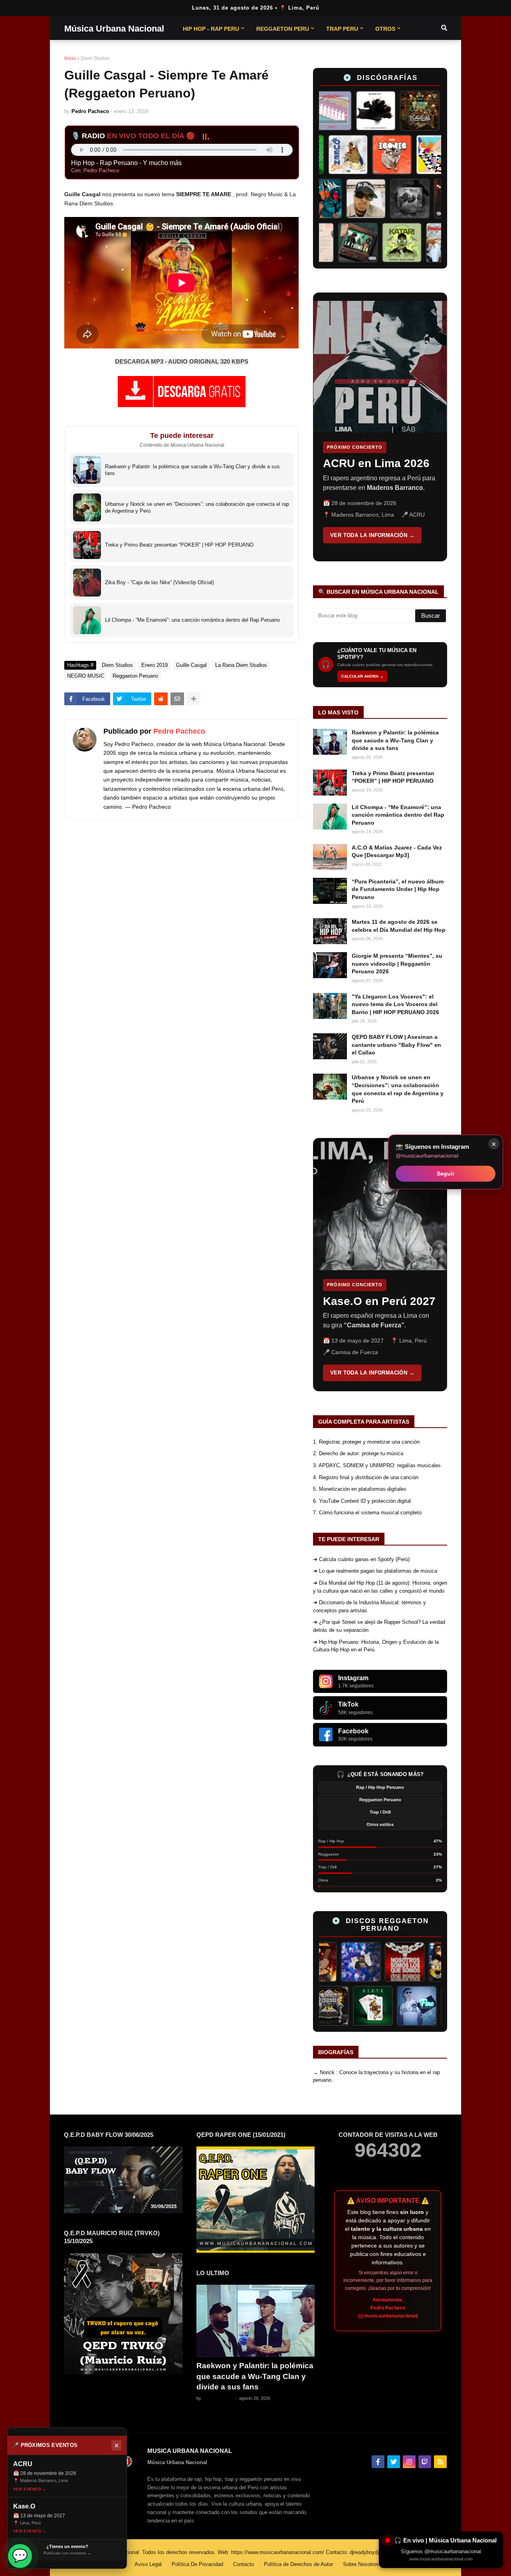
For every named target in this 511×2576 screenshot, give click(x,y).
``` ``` (374, 427)
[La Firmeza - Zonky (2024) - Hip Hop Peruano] (378, 243)
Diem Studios (95, 58)
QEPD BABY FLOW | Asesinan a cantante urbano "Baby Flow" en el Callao (396, 1045)
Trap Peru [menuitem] (342, 29)
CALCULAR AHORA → (362, 676)
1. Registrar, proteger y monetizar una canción (366, 1442)
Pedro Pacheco (179, 731)
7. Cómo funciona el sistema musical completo (367, 1513)
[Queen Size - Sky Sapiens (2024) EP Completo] (371, 155)
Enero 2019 (154, 665)
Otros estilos (380, 1824)
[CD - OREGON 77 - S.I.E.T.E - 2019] (402, 2006)
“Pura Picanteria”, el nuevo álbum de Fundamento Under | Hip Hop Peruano (398, 889)
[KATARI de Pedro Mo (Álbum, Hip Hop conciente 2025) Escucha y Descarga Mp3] (422, 243)
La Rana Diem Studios (241, 665)
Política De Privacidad (197, 2564)
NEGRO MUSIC (86, 676)
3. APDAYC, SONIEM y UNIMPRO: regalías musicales (377, 1465)
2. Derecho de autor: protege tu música (358, 1453)
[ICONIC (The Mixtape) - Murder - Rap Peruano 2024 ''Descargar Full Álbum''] (415, 155)
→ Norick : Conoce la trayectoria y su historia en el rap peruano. (376, 2076)
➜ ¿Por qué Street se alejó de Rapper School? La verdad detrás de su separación (379, 1626)
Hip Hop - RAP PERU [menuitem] (211, 29)
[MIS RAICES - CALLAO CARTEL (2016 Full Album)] (397, 111)
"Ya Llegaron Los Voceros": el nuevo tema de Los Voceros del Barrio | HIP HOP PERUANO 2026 (395, 1004)
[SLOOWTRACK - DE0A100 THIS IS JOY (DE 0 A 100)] (334, 243)
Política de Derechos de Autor (298, 2564)
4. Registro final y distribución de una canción (366, 1477)
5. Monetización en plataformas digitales (360, 1489)
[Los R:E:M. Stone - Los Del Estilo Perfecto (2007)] (417, 1962)
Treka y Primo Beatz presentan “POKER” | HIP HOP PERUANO (393, 777)
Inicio (70, 58)
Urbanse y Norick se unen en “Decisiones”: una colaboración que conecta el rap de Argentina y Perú (398, 1089)
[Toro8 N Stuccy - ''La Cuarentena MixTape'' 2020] (441, 111)
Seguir (446, 1174)
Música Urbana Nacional (114, 29)
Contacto (244, 2564)
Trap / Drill (380, 1812)
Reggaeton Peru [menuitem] (283, 29)
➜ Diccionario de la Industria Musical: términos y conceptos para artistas (369, 1606)
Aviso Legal (148, 2564)
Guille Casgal (191, 665)
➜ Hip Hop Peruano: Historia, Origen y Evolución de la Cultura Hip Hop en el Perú (376, 1646)
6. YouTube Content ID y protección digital (362, 1501)
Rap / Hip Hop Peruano (380, 1787)
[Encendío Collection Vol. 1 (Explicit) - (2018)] (358, 2006)
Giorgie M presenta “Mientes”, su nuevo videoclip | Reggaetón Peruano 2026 (397, 964)
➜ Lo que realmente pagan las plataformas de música (375, 1571)
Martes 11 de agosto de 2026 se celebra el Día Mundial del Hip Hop (399, 926)
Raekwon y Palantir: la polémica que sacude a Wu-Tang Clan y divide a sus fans (395, 740)
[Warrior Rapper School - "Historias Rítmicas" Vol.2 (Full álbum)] (434, 199)
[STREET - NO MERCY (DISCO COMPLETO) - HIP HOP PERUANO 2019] (390, 199)
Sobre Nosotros (361, 2564)
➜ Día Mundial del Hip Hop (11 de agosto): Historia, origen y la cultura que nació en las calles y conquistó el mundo (380, 1587)
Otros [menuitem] (385, 29)
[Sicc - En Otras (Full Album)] (327, 155)
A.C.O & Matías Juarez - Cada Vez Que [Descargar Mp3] (397, 851)
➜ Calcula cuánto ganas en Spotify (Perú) (361, 1559)
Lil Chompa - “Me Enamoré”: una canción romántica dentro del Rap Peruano (398, 815)
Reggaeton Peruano (135, 676)
